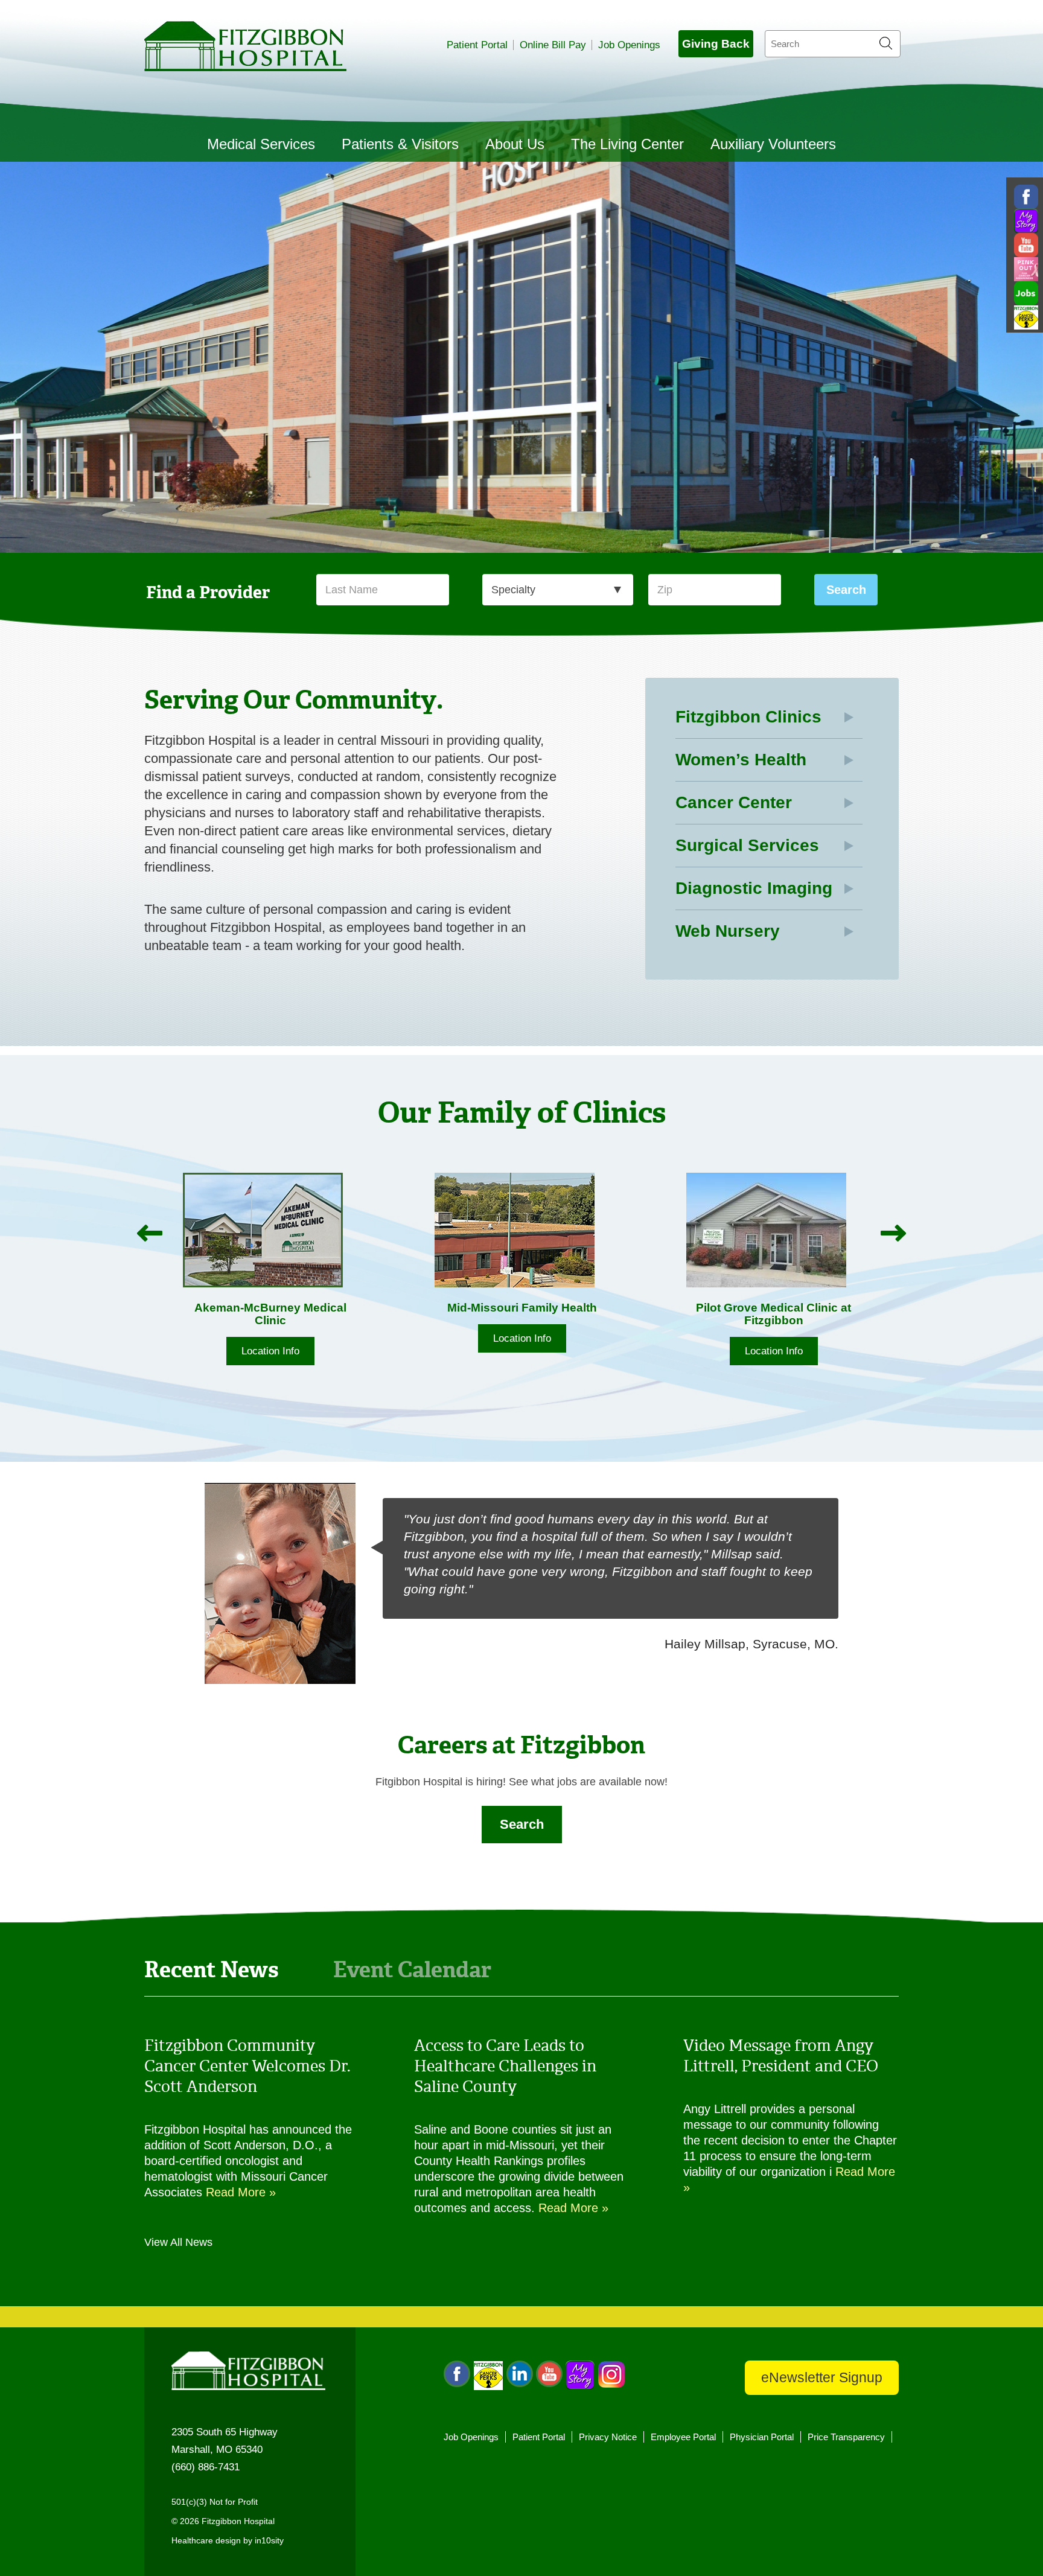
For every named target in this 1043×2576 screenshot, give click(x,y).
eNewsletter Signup (822, 2377)
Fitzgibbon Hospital (245, 46)
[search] (833, 44)
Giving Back (716, 44)
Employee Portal (683, 2437)
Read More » (241, 2192)
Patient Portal (477, 45)
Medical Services (261, 144)
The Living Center (627, 144)
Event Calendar (412, 1969)
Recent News (212, 1969)
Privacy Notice (608, 2437)
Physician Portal (762, 2437)
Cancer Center (734, 802)
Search (522, 1824)
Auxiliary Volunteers (773, 144)
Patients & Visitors (400, 144)
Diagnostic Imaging (754, 888)
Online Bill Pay (553, 45)
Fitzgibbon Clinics (748, 717)
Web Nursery (728, 931)
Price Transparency (846, 2437)
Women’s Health (741, 760)
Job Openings (629, 45)
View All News (178, 2242)
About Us (515, 144)
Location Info (279, 1338)
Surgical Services (747, 845)
